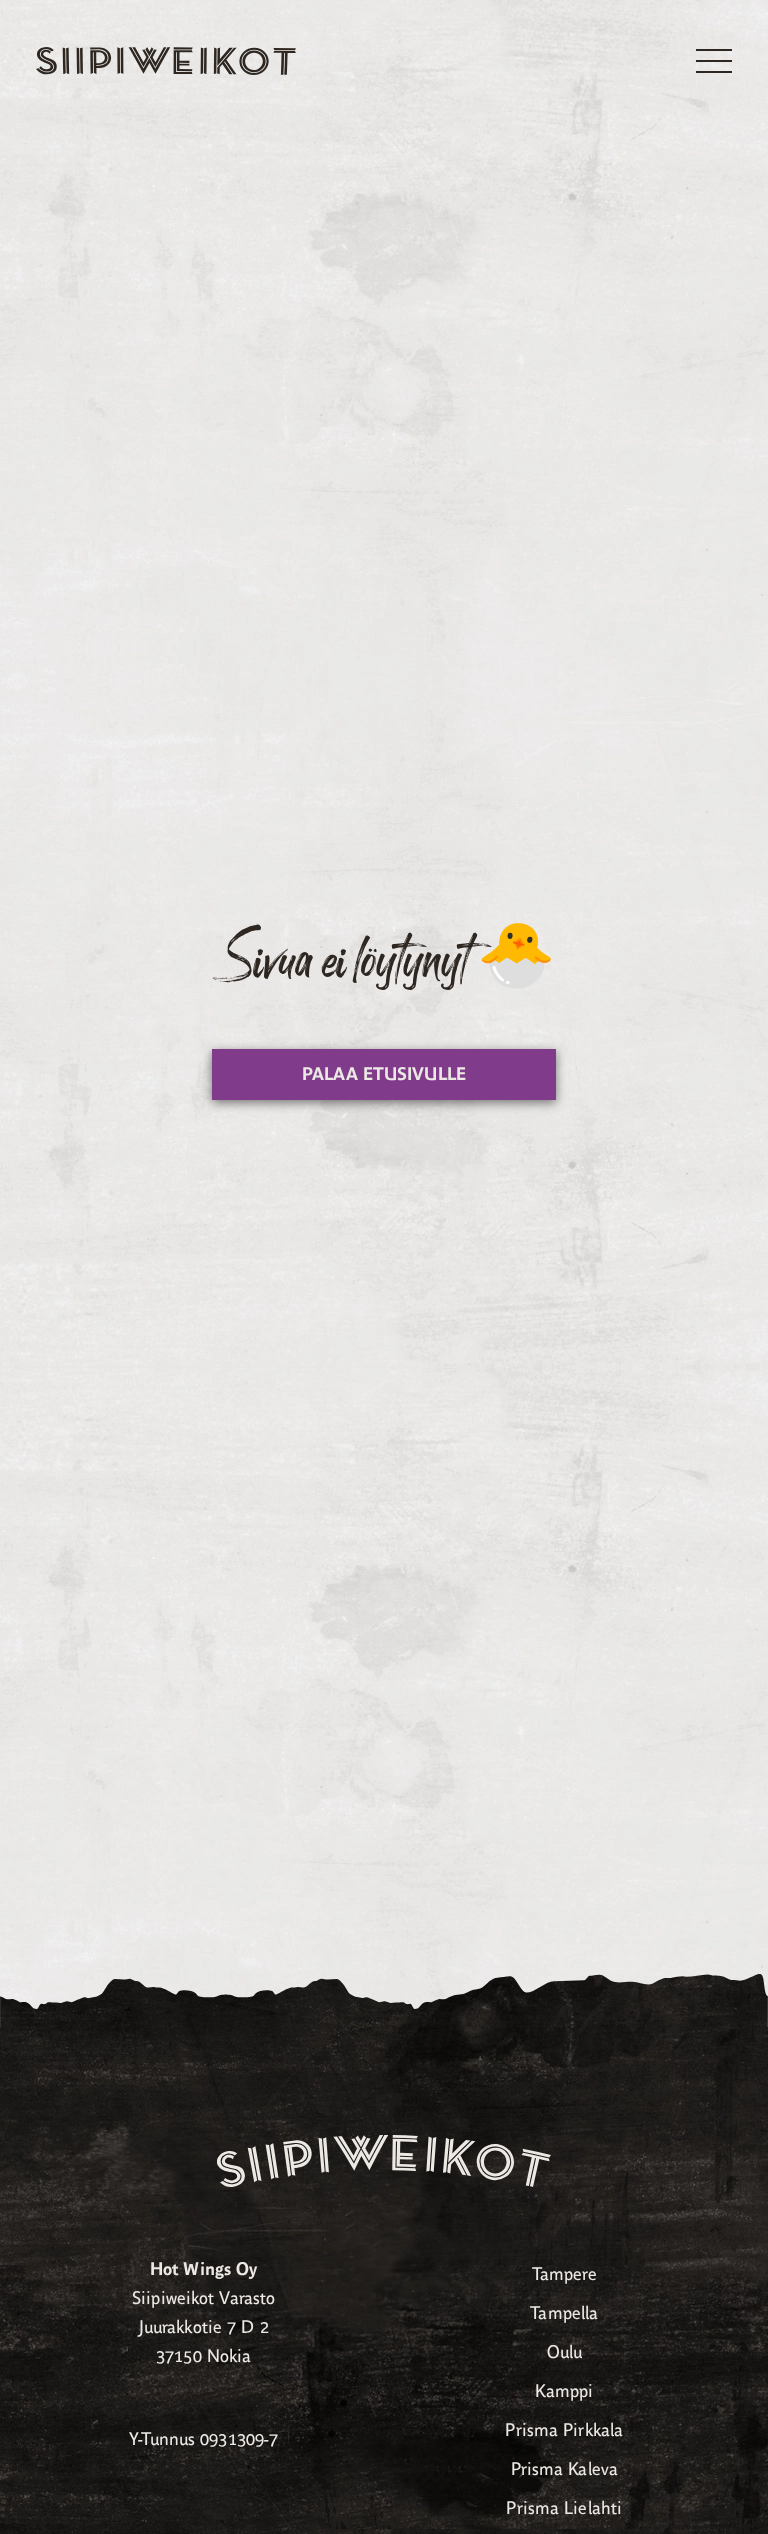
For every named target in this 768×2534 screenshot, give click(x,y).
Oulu (564, 2352)
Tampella (564, 2313)
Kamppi (564, 2391)
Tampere (564, 2274)
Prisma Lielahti (564, 2508)
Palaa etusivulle (384, 1074)
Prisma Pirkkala (564, 2430)
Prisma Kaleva (564, 2469)
